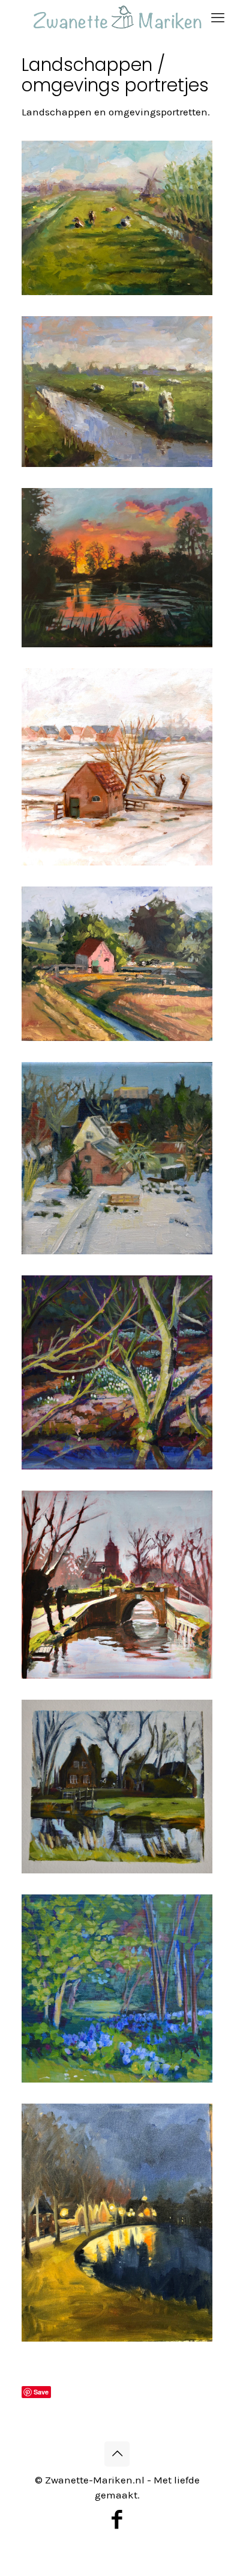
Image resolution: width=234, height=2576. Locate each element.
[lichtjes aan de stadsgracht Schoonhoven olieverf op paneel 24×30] (117, 2223)
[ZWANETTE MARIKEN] (117, 18)
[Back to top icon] (117, 2454)
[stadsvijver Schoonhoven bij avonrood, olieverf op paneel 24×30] (117, 568)
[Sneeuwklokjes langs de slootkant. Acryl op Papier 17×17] (117, 1372)
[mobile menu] (218, 18)
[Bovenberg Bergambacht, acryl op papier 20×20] (117, 1787)
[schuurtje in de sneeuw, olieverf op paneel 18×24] (117, 767)
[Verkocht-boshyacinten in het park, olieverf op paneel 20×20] (117, 1988)
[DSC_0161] (117, 1585)
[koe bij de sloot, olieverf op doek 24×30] (117, 391)
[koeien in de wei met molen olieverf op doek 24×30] (117, 218)
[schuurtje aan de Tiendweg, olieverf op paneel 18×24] (117, 964)
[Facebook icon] (117, 2520)
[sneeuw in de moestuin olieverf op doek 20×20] (117, 1158)
